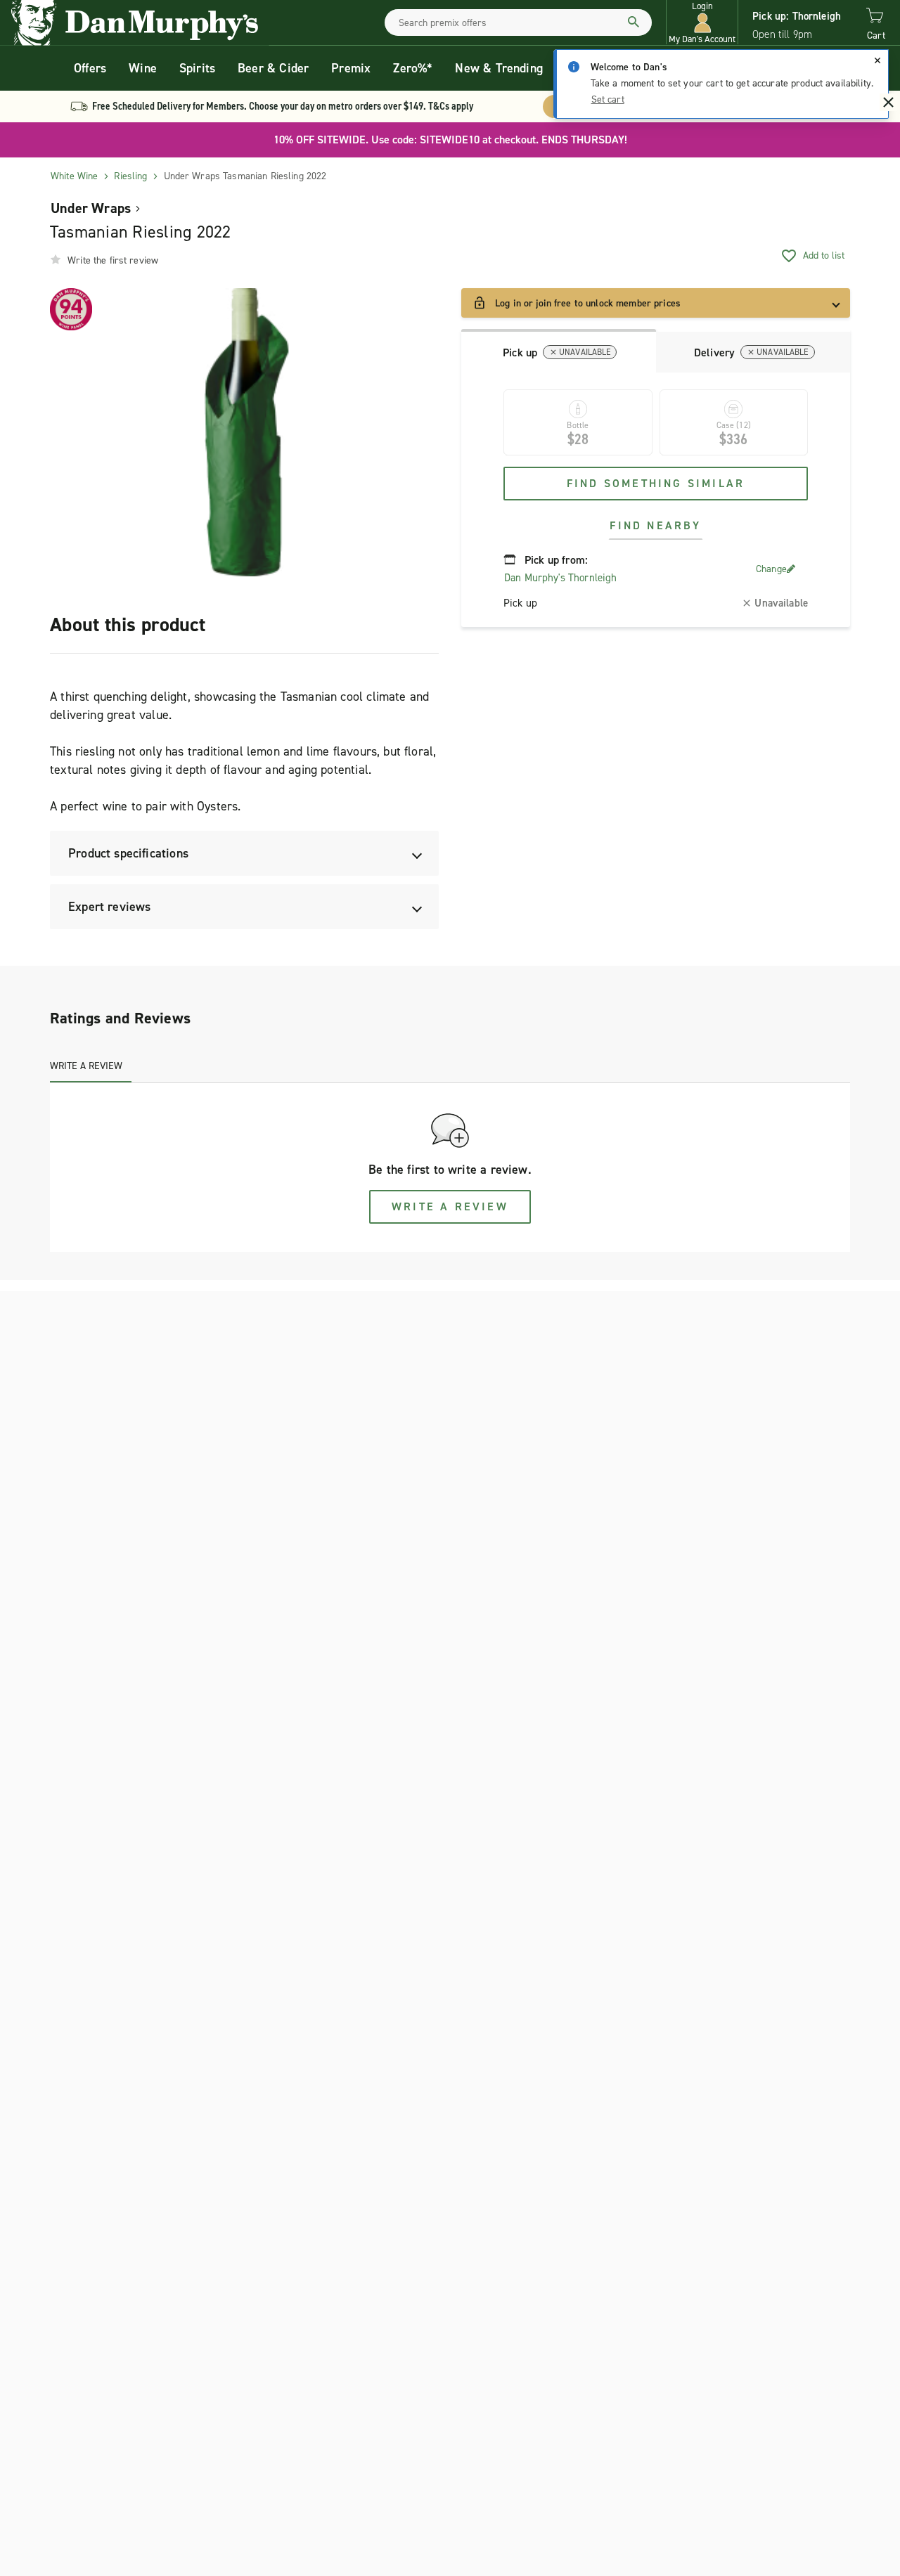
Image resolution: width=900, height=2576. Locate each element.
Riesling (130, 176)
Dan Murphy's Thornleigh (560, 578)
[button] (702, 23)
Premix (351, 68)
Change (771, 569)
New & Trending (499, 68)
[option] (244, 432)
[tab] (559, 351)
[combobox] (518, 22)
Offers (90, 68)
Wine (143, 68)
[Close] (877, 60)
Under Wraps (91, 208)
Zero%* (413, 68)
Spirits (197, 68)
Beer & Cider (273, 68)
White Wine (74, 176)
